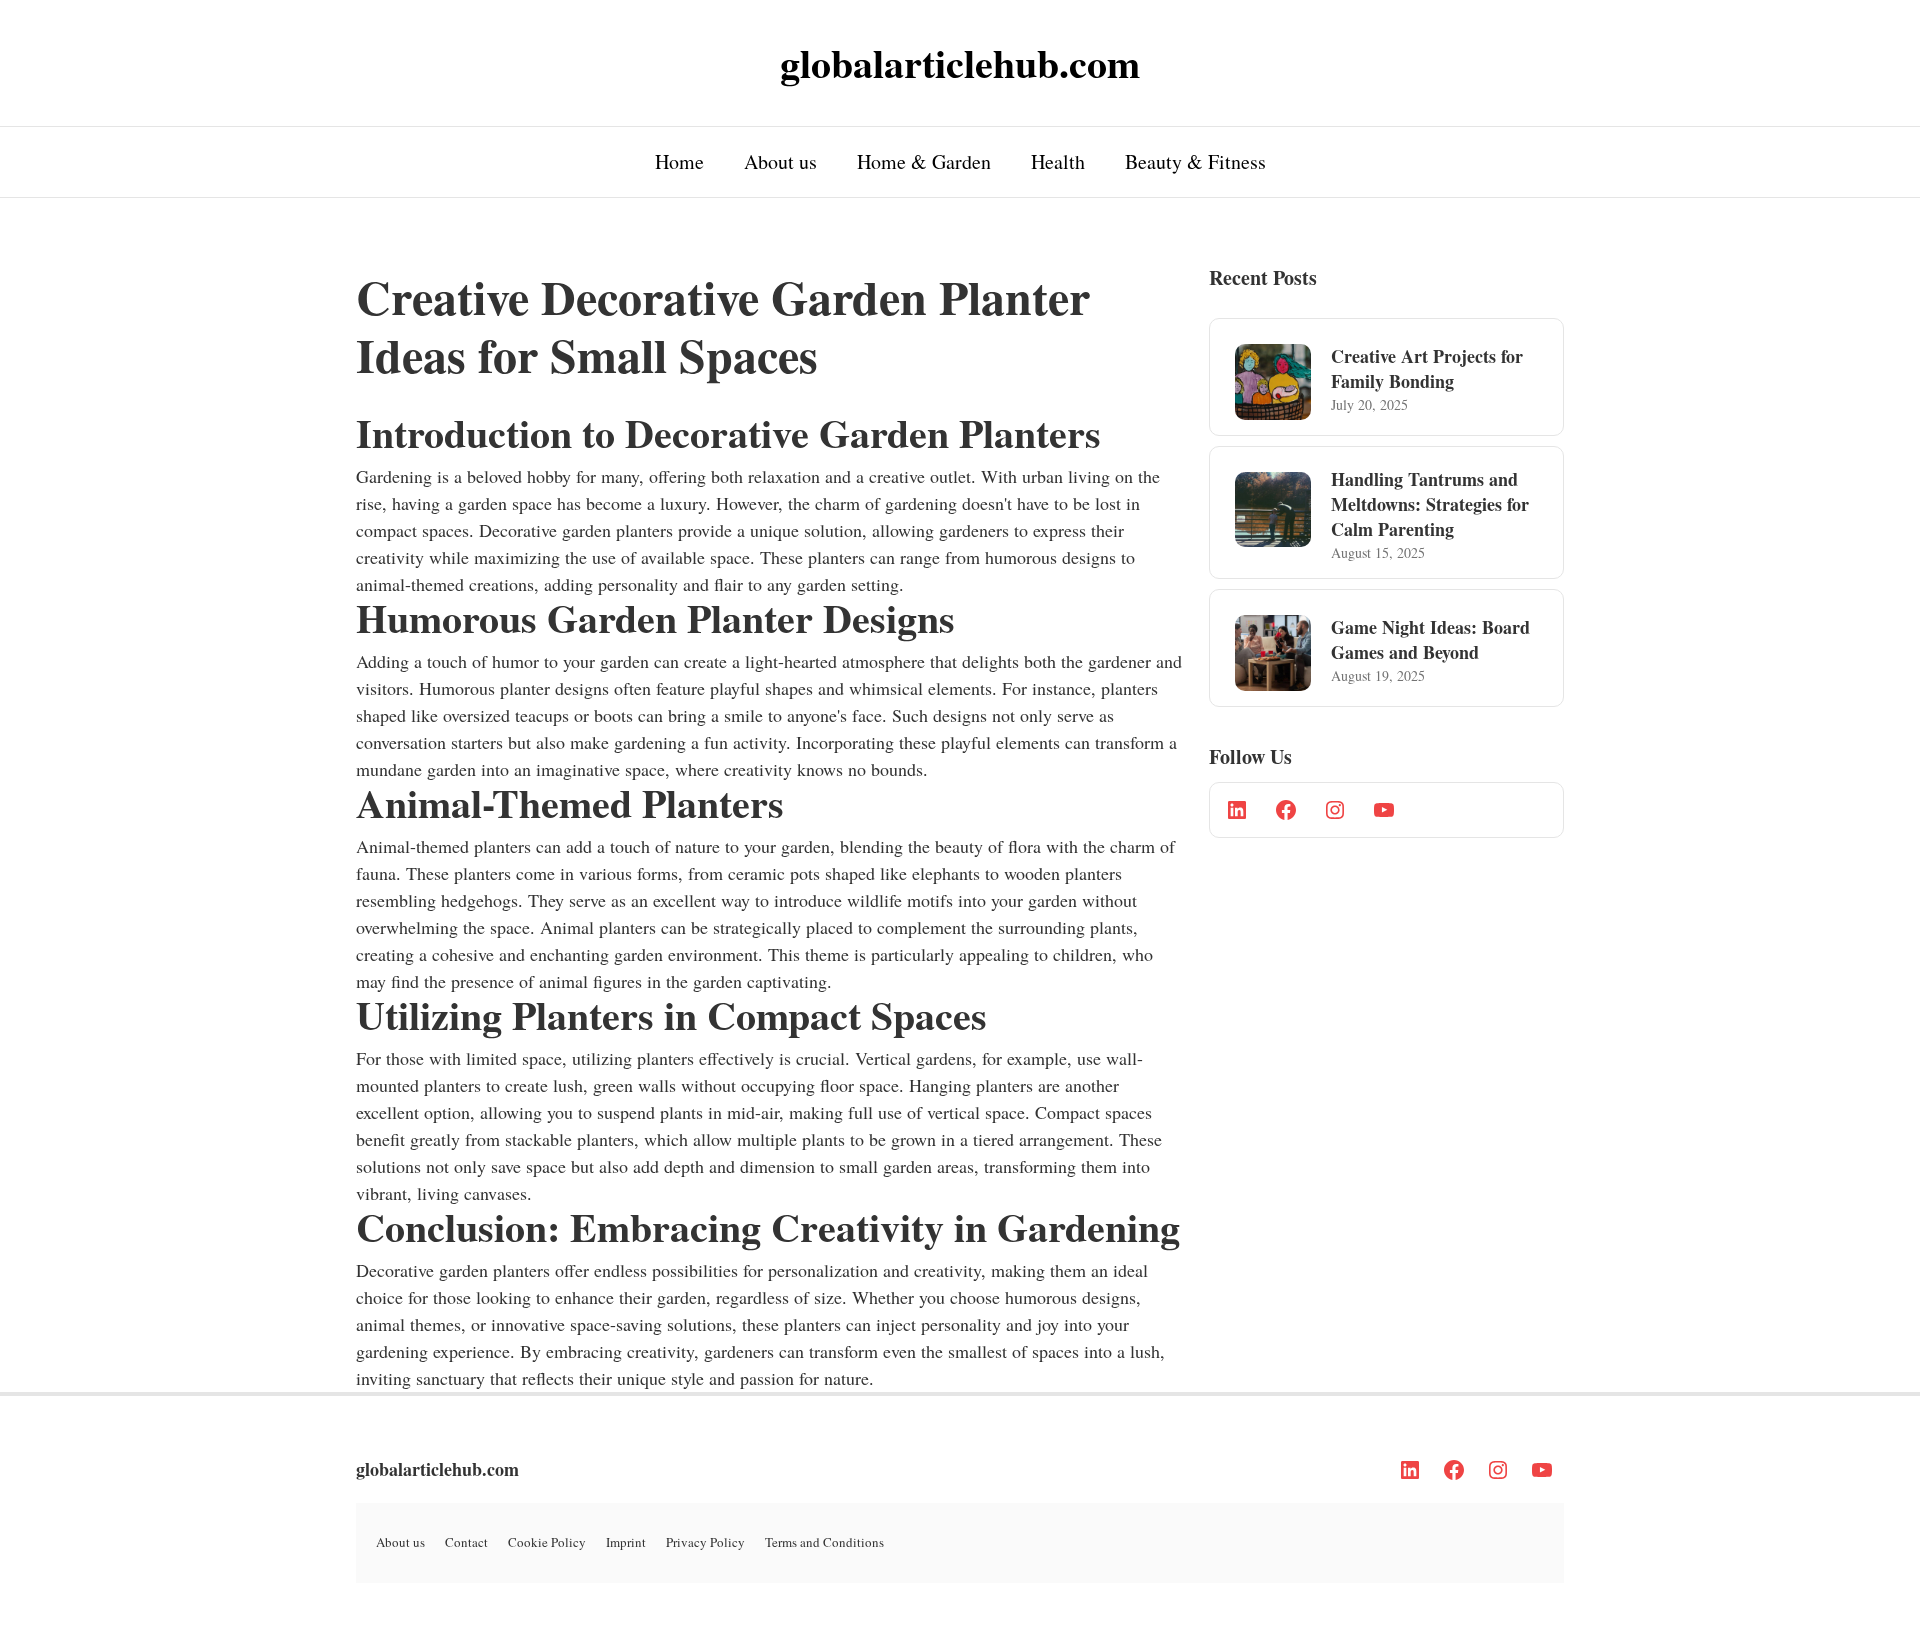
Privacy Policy (705, 1542)
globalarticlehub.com (437, 1469)
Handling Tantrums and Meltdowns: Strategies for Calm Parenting (1430, 504)
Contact (466, 1542)
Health (1058, 161)
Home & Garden (924, 161)
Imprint (626, 1542)
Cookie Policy (547, 1542)
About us (780, 161)
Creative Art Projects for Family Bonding (1427, 368)
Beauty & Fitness (1195, 161)
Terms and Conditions (824, 1542)
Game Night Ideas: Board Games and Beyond (1430, 639)
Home (679, 161)
